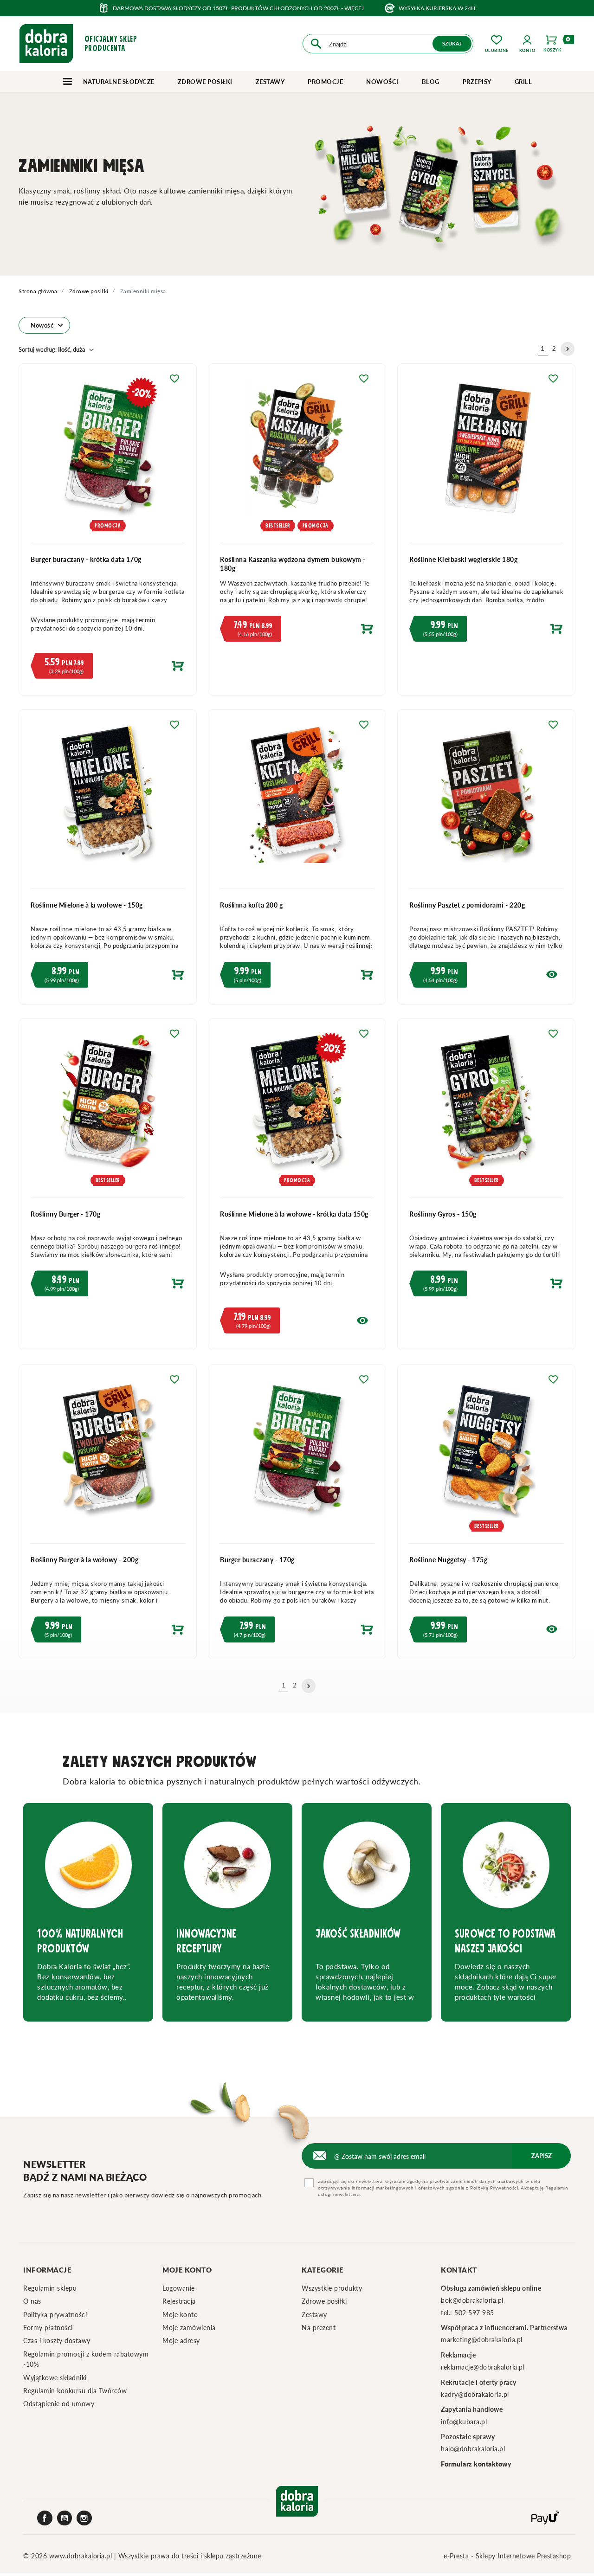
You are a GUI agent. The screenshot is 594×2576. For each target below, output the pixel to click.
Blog (431, 82)
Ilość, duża (52, 349)
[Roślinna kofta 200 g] (297, 799)
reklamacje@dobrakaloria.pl (483, 2367)
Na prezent (319, 2328)
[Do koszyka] (108, 668)
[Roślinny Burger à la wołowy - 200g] (108, 1454)
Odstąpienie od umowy (59, 2404)
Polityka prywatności (55, 2315)
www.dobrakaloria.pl (82, 2556)
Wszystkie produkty (332, 2288)
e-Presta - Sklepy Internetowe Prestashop (507, 2556)
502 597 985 (474, 2313)
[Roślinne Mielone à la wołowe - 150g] (108, 799)
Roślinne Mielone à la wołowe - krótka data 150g (294, 1214)
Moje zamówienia (189, 2328)
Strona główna (38, 291)
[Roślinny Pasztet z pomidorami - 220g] (486, 799)
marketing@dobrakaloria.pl (482, 2340)
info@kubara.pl (464, 2422)
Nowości (382, 82)
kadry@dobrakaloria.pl (475, 2394)
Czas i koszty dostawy (57, 2341)
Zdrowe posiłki (205, 82)
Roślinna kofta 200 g (251, 905)
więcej (354, 8)
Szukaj (452, 43)
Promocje (325, 82)
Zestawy (270, 82)
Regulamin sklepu (50, 2288)
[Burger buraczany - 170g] (297, 1454)
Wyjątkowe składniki (55, 2378)
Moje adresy (181, 2341)
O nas (32, 2301)
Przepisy (477, 82)
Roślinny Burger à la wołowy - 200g (84, 1560)
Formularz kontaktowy (476, 2464)
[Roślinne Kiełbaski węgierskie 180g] (486, 453)
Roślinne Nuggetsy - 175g (448, 1560)
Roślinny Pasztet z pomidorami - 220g (467, 905)
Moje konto (180, 2315)
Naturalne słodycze (118, 82)
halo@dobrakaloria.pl (473, 2449)
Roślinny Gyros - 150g (443, 1214)
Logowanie (179, 2288)
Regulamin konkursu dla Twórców (75, 2391)
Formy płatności (48, 2328)
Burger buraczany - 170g (257, 1560)
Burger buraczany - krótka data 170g (86, 559)
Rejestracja (179, 2301)
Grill (523, 82)
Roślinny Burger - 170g (65, 1214)
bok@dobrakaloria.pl (472, 2300)
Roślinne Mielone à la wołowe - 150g (87, 905)
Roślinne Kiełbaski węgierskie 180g (463, 559)
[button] (527, 44)
